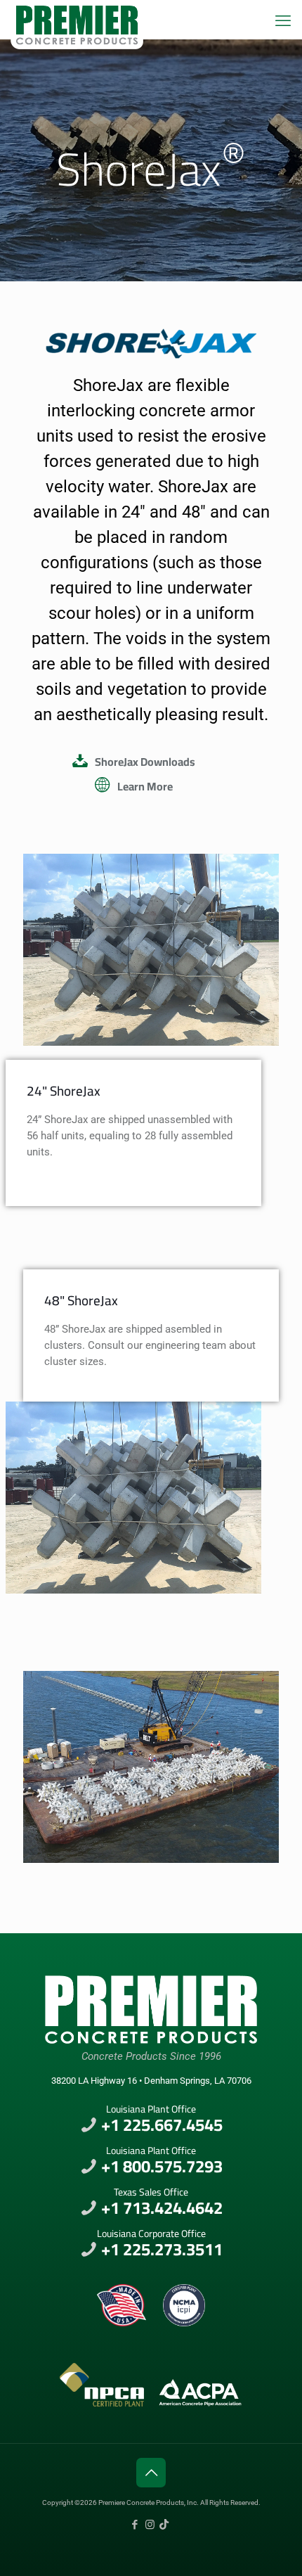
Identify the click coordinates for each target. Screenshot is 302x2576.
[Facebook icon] (135, 2525)
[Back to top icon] (151, 2473)
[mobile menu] (283, 21)
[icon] (164, 2525)
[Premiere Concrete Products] (77, 18)
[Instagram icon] (150, 2525)
